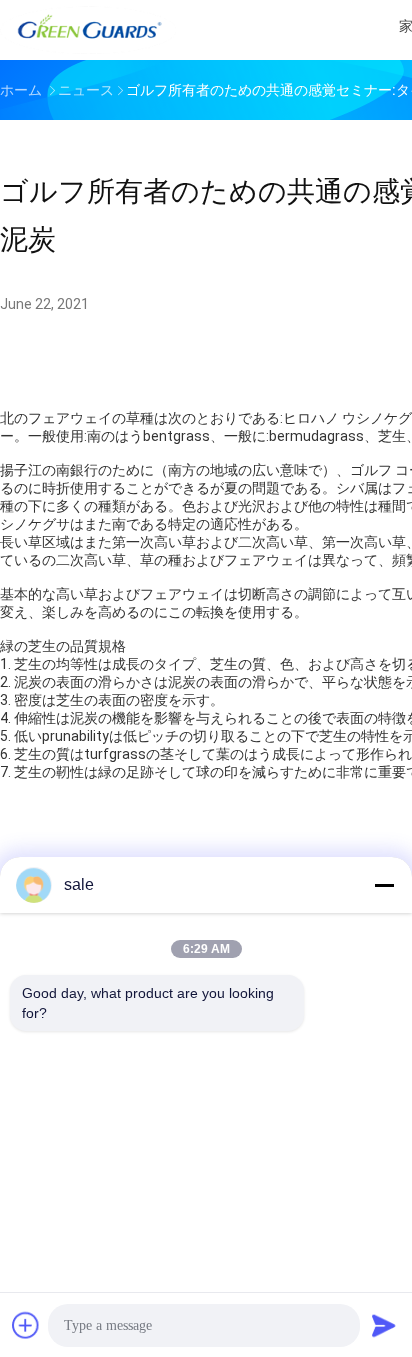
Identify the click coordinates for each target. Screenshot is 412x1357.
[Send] (384, 1325)
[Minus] (384, 885)
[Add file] (26, 1325)
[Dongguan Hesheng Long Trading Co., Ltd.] (88, 30)
